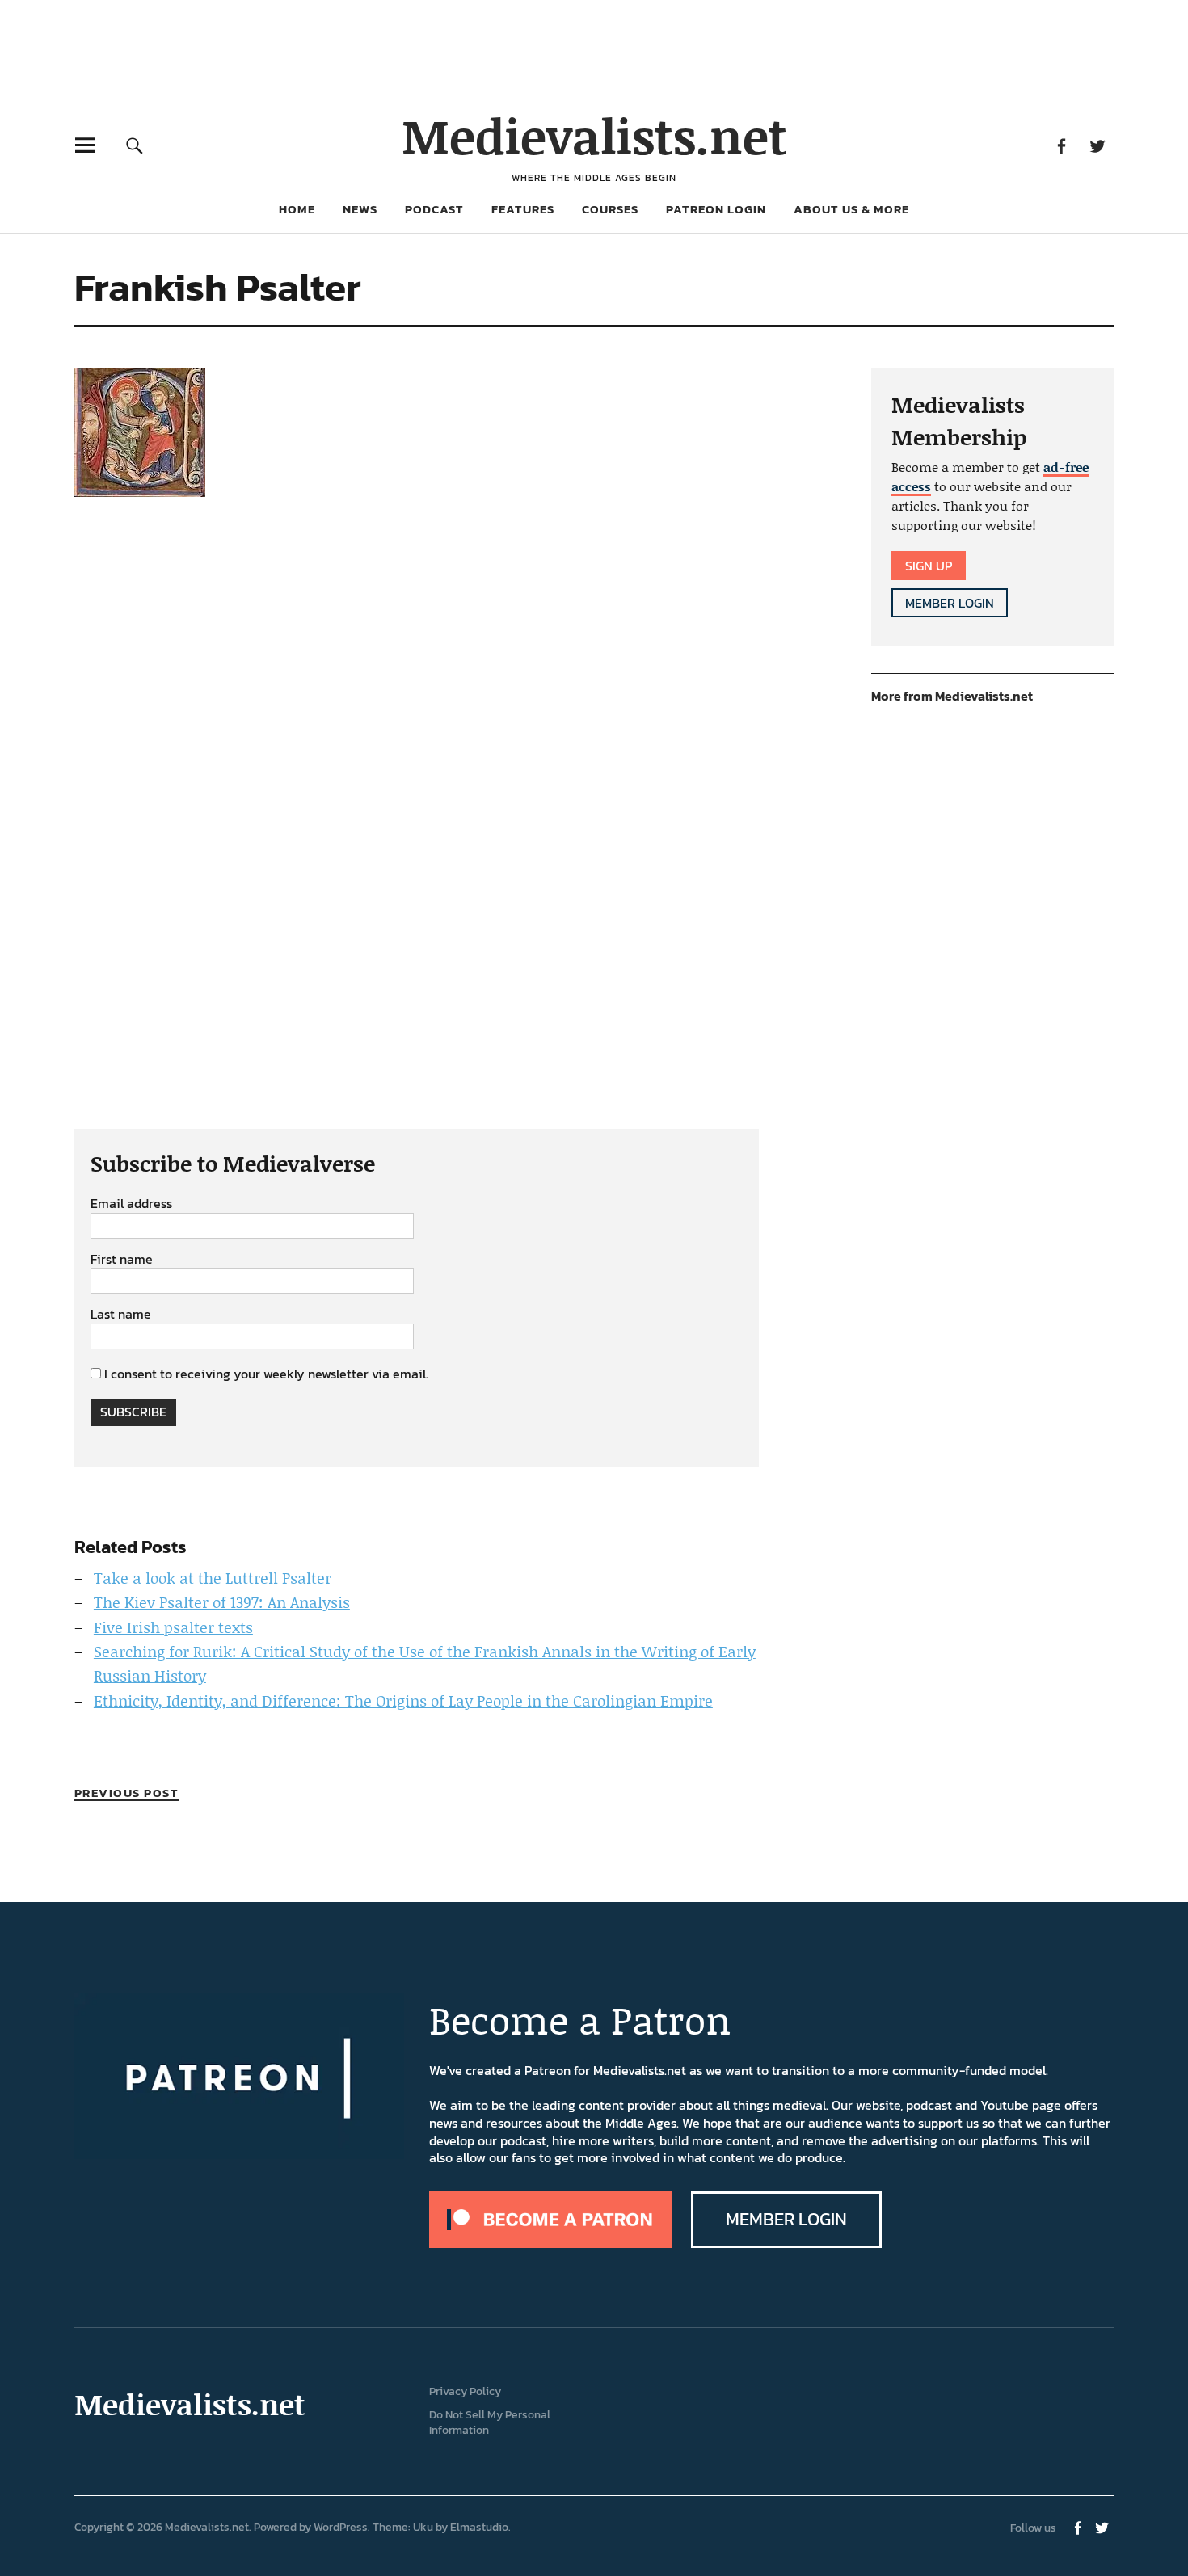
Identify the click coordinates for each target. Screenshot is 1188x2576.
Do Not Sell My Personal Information (490, 2422)
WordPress (341, 2527)
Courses (610, 209)
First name (122, 1260)
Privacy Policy (465, 2391)
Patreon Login (716, 209)
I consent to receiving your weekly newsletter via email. (266, 1374)
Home (297, 209)
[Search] (135, 145)
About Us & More (851, 209)
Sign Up (929, 566)
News (360, 209)
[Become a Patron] (550, 2243)
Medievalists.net (594, 135)
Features (523, 209)
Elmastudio (479, 2527)
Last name (121, 1315)
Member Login (950, 603)
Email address (131, 1204)
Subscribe (133, 1412)
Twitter (1097, 145)
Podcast (434, 209)
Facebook (1061, 145)
